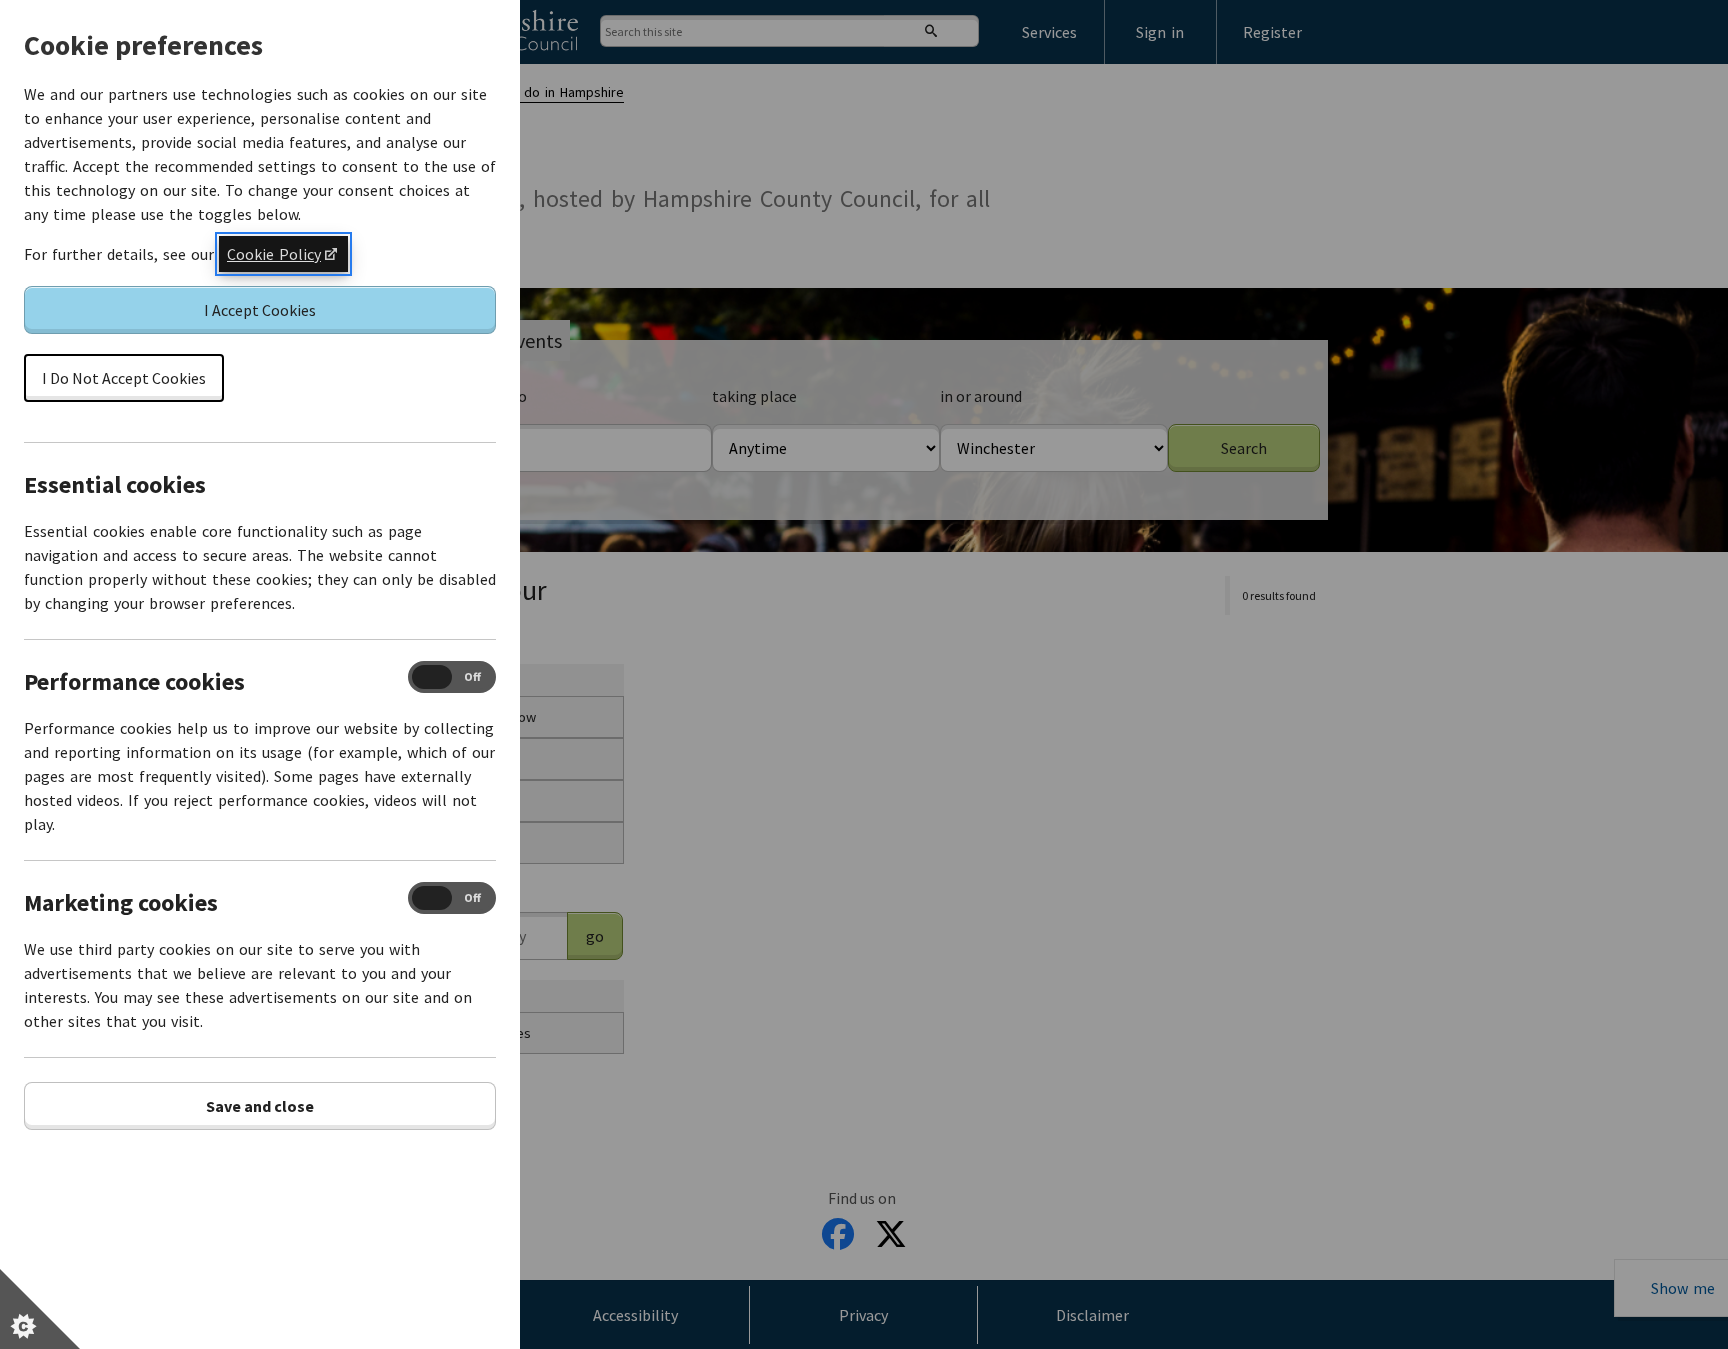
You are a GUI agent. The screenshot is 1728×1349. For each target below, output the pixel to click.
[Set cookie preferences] (40, 1309)
